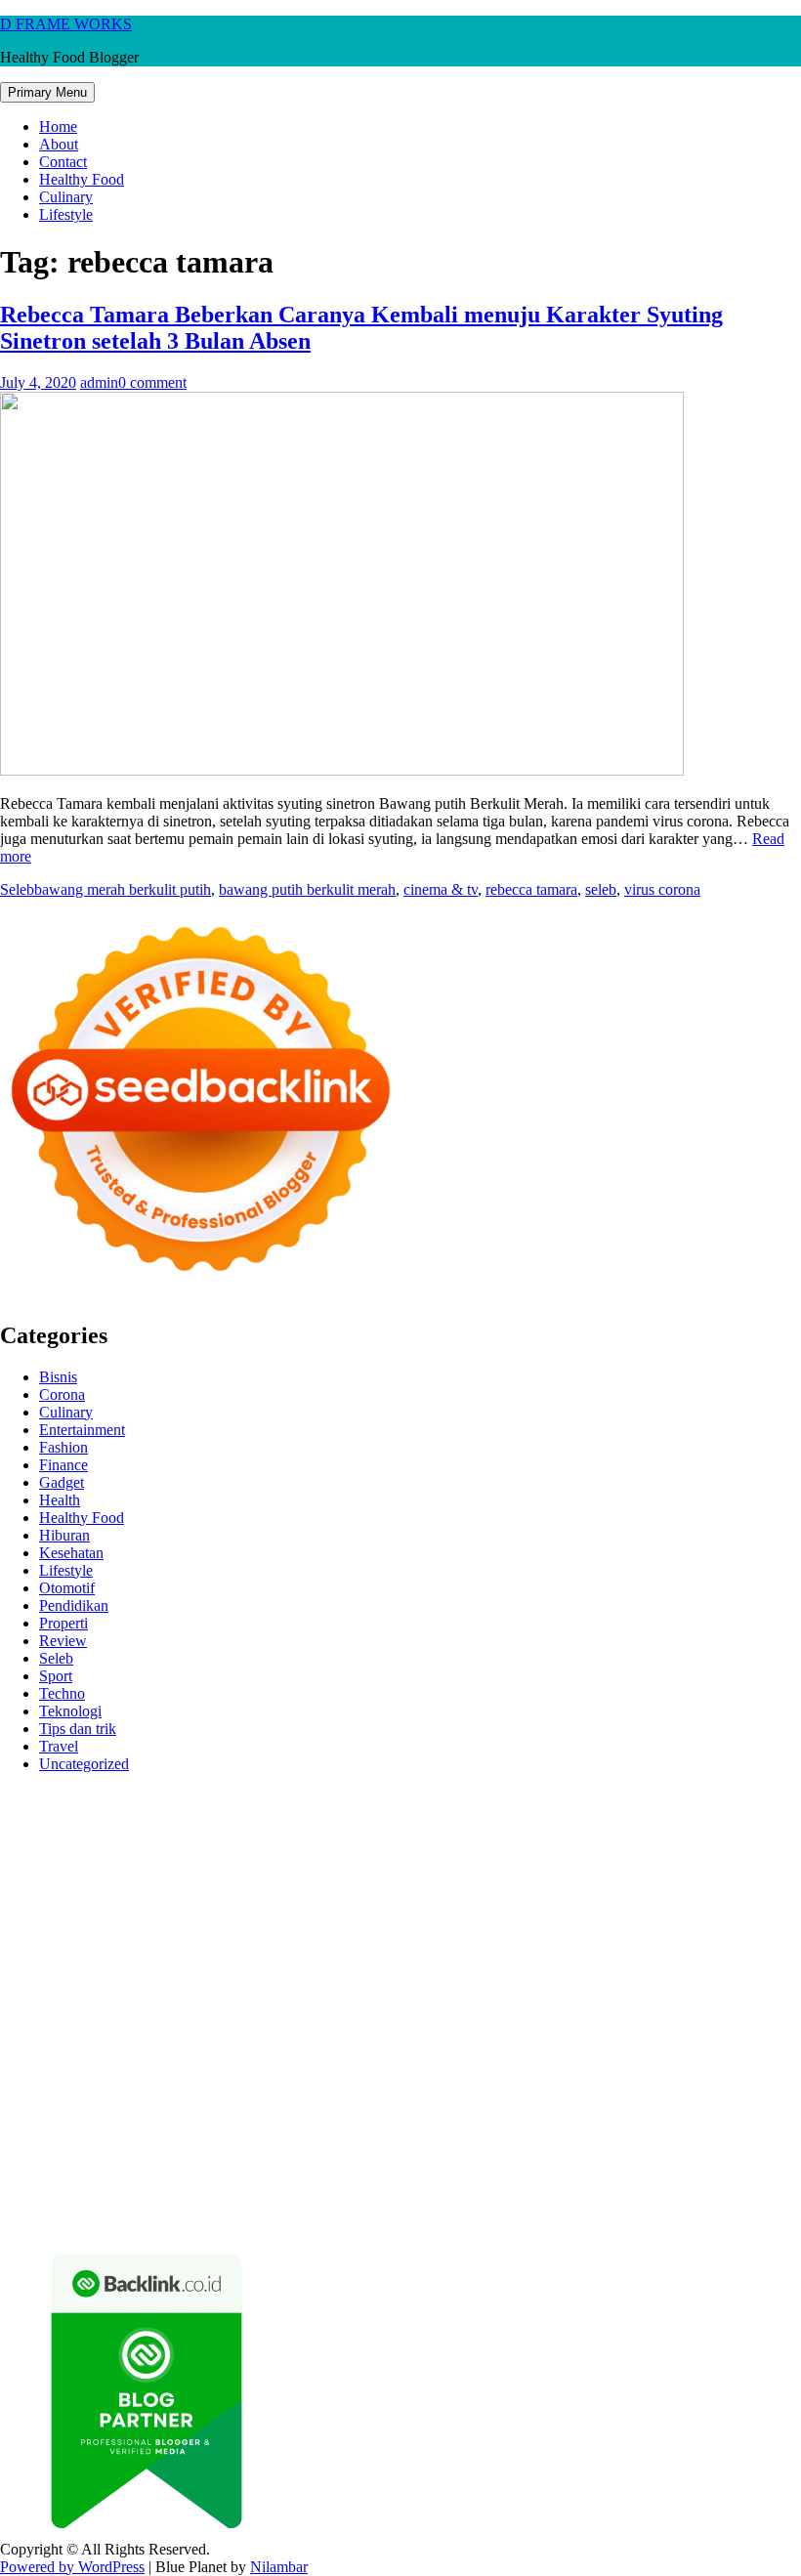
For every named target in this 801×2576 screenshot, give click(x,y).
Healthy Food (82, 179)
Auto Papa (617, 1832)
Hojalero (659, 1902)
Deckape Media (217, 2026)
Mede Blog (603, 1955)
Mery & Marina (738, 1902)
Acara (19, 2149)
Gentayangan (433, 2184)
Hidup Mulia (459, 1920)
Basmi (567, 2149)
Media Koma (387, 2113)
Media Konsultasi (404, 2219)
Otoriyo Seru (179, 2008)
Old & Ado (336, 2008)
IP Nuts (112, 2008)
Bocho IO (558, 2026)
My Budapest (311, 2026)
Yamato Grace (576, 1850)
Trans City (364, 2061)
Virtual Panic (177, 1902)
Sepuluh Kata (658, 2201)
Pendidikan (74, 1605)
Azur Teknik (166, 1797)
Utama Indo (396, 1885)
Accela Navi (712, 1815)
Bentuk (232, 2166)
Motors (22, 1797)
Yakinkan (145, 2201)
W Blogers (496, 1850)
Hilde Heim (80, 1832)
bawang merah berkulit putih (123, 889)
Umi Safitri (434, 2131)
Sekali (243, 2201)
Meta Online (315, 1867)
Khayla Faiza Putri (416, 2078)
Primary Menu (47, 92)
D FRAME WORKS (66, 24)
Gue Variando (417, 2008)
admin (99, 382)
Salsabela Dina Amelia (681, 2096)
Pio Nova (80, 1973)
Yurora (252, 1867)
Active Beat (37, 2026)
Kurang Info (38, 2113)
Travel (59, 1746)
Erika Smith (436, 1938)
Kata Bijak (391, 1867)
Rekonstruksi (304, 1920)
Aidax (507, 1885)
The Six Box (634, 1990)
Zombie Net (472, 1902)
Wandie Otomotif (179, 2096)
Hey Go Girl (612, 1797)
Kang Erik (433, 2061)
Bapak (498, 2184)
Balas (607, 2149)
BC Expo (496, 1973)
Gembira (85, 2201)
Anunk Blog (85, 1797)
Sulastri (333, 1902)
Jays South (636, 1867)
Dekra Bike (648, 1973)
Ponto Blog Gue (413, 1973)
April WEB (749, 1867)
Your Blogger (630, 2113)
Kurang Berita (124, 2113)
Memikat (27, 2201)
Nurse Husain (263, 1902)
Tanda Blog (215, 2219)
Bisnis (58, 1377)
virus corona (662, 889)
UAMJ (570, 2008)
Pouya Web (529, 1955)
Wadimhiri (152, 1832)
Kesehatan (71, 1553)
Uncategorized (84, 1764)
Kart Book (71, 1938)
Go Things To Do (495, 2043)
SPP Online (194, 1938)
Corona (62, 1394)
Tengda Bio (36, 1955)
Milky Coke (260, 2008)
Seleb (17, 889)
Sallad (85, 1920)
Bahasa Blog (135, 2219)
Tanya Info (496, 2219)
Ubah (203, 2184)
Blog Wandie (567, 2096)
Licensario (463, 1990)
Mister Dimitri (216, 1920)
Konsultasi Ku (568, 2201)
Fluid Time (766, 1955)
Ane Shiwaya (447, 1955)
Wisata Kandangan (464, 2096)
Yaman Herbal (714, 2008)
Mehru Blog (741, 1850)
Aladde (96, 1885)
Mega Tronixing (636, 1938)
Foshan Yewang (388, 1815)
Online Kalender (739, 1973)
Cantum (376, 2166)
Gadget (62, 1482)
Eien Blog (31, 1920)
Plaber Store (479, 1815)
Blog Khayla (363, 2096)
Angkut (412, 2149)
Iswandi (502, 2078)
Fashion (63, 1447)
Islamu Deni (662, 1850)
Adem (560, 2166)
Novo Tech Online (570, 1902)
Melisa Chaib (187, 1867)
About (59, 144)
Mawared (142, 1990)
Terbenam (31, 2166)
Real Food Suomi (54, 1990)
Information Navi (698, 2043)
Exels (17, 1938)
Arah (494, 2149)
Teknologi (70, 1711)
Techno (62, 1693)
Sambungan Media (462, 2201)
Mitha (446, 1867)
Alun (180, 2149)
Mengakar (614, 2166)
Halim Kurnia (353, 2131)
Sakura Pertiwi (261, 2131)
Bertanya (717, 2131)
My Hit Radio (220, 1885)
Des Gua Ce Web (381, 2043)
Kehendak (297, 2201)
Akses (668, 2166)
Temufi (175, 1955)
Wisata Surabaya (78, 2061)
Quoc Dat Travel (421, 1832)
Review (63, 1641)
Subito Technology (103, 1815)
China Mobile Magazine (577, 1920)
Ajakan (516, 2166)
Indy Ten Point (545, 1990)
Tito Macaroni (597, 2043)
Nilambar (279, 2567)
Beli (693, 2149)
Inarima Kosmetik (372, 1990)
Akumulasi (304, 2149)
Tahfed (554, 2061)
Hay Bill (743, 2026)
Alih (212, 2149)
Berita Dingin (746, 2201)
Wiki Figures (205, 1815)
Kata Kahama (287, 1850)
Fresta (692, 1867)
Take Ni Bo (634, 1815)
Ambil (248, 2149)
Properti (63, 1623)
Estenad (634, 1885)
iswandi (227, 2078)
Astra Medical (720, 1990)
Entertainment (82, 1430)
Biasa (188, 2166)
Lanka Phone (473, 1797)
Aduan (469, 2166)
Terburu (282, 2166)
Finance (63, 1465)
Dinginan (550, 2184)
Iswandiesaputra (305, 2078)
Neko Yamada (292, 1815)
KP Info (461, 1885)
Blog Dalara (84, 1850)
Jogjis (581, 1867)
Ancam (363, 2149)
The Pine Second (529, 1938)
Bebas (84, 2166)
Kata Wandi (682, 2078)
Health (60, 1500)
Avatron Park (694, 1832)
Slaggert (148, 1885)
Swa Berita (34, 1867)
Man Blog (677, 2061)
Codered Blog (685, 1955)
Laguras (758, 1920)
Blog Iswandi (278, 2096)
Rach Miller (692, 1920)
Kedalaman (738, 2184)
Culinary (66, 197)
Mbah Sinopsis (514, 1867)
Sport (56, 1676)
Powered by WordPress (72, 2567)
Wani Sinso (35, 1885)
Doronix (544, 1797)
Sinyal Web (307, 2113)
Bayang (652, 2149)
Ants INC (218, 1832)
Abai (146, 2149)
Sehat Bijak (649, 2131)
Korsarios (205, 1990)
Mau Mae (499, 2061)
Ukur (292, 2184)
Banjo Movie (483, 2026)
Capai (110, 2184)
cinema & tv (441, 889)
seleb (601, 889)
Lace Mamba (696, 1797)
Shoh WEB (395, 1902)
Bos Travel (167, 2061)
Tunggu (248, 2184)
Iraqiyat (23, 1973)
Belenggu (137, 2166)
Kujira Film (237, 1955)
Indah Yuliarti (513, 2131)
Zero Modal (557, 1815)
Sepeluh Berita (300, 2219)
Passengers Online (309, 1832)
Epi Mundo (205, 1850)
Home (58, 127)
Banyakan (614, 2184)
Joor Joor (330, 1973)
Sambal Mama (311, 1885)
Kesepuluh (366, 2201)
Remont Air (36, 2043)
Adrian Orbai (355, 1938)
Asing (457, 2149)
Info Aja (584, 2131)
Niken (731, 2061)
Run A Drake (398, 2026)
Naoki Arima (116, 2043)
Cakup (425, 2166)
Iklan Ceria (425, 1850)
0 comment (152, 382)
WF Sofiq (139, 1920)
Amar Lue (307, 1955)
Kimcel (405, 1797)
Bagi (528, 2149)
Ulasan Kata (350, 2184)
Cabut (329, 2166)
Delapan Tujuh (255, 1797)
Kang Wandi (83, 2096)
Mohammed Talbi (243, 1973)
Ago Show (381, 1920)
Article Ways (569, 1973)
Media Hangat (577, 2219)
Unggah (157, 2184)
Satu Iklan (707, 2113)
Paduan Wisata (167, 2131)
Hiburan (64, 1535)
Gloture (131, 1938)
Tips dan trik (78, 1729)
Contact (63, 162)
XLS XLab (631, 2008)
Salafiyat (360, 1850)
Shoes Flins (149, 1973)
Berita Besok (472, 2113)
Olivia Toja (107, 1867)
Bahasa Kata (664, 2219)
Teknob (305, 2061)
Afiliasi (770, 2131)
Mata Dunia (241, 2061)
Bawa (727, 2149)
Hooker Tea (113, 1955)
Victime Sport (42, 2008)
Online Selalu (75, 2131)
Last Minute (275, 1990)
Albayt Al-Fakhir (528, 1832)
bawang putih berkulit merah (307, 889)
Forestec (687, 2026)
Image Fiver (342, 1797)
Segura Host (728, 1938)
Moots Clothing (84, 1902)
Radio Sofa (165, 2078)
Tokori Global (121, 2026)
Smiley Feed (272, 1938)
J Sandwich (196, 2043)
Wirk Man (611, 2061)
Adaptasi (67, 2149)
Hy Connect (568, 1885)
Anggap (715, 2166)
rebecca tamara (531, 889)
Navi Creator (86, 2078)
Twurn (146, 1850)
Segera (199, 2201)
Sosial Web (550, 2113)
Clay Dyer (625, 2026)
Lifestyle (66, 214)
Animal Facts (504, 2008)
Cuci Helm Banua (586, 2078)
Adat (113, 2149)
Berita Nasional (220, 2113)
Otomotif (67, 1588)
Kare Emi (373, 1955)
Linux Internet (279, 2043)
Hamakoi (691, 1885)
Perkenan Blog (46, 2219)
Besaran (675, 2184)
